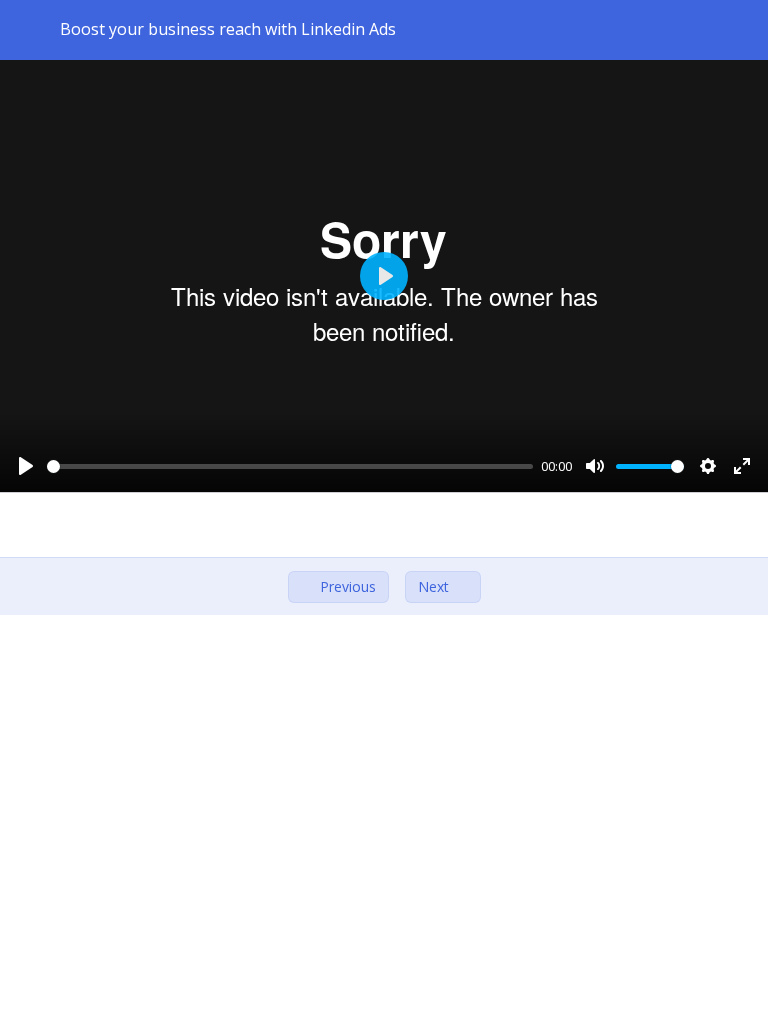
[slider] (290, 466)
